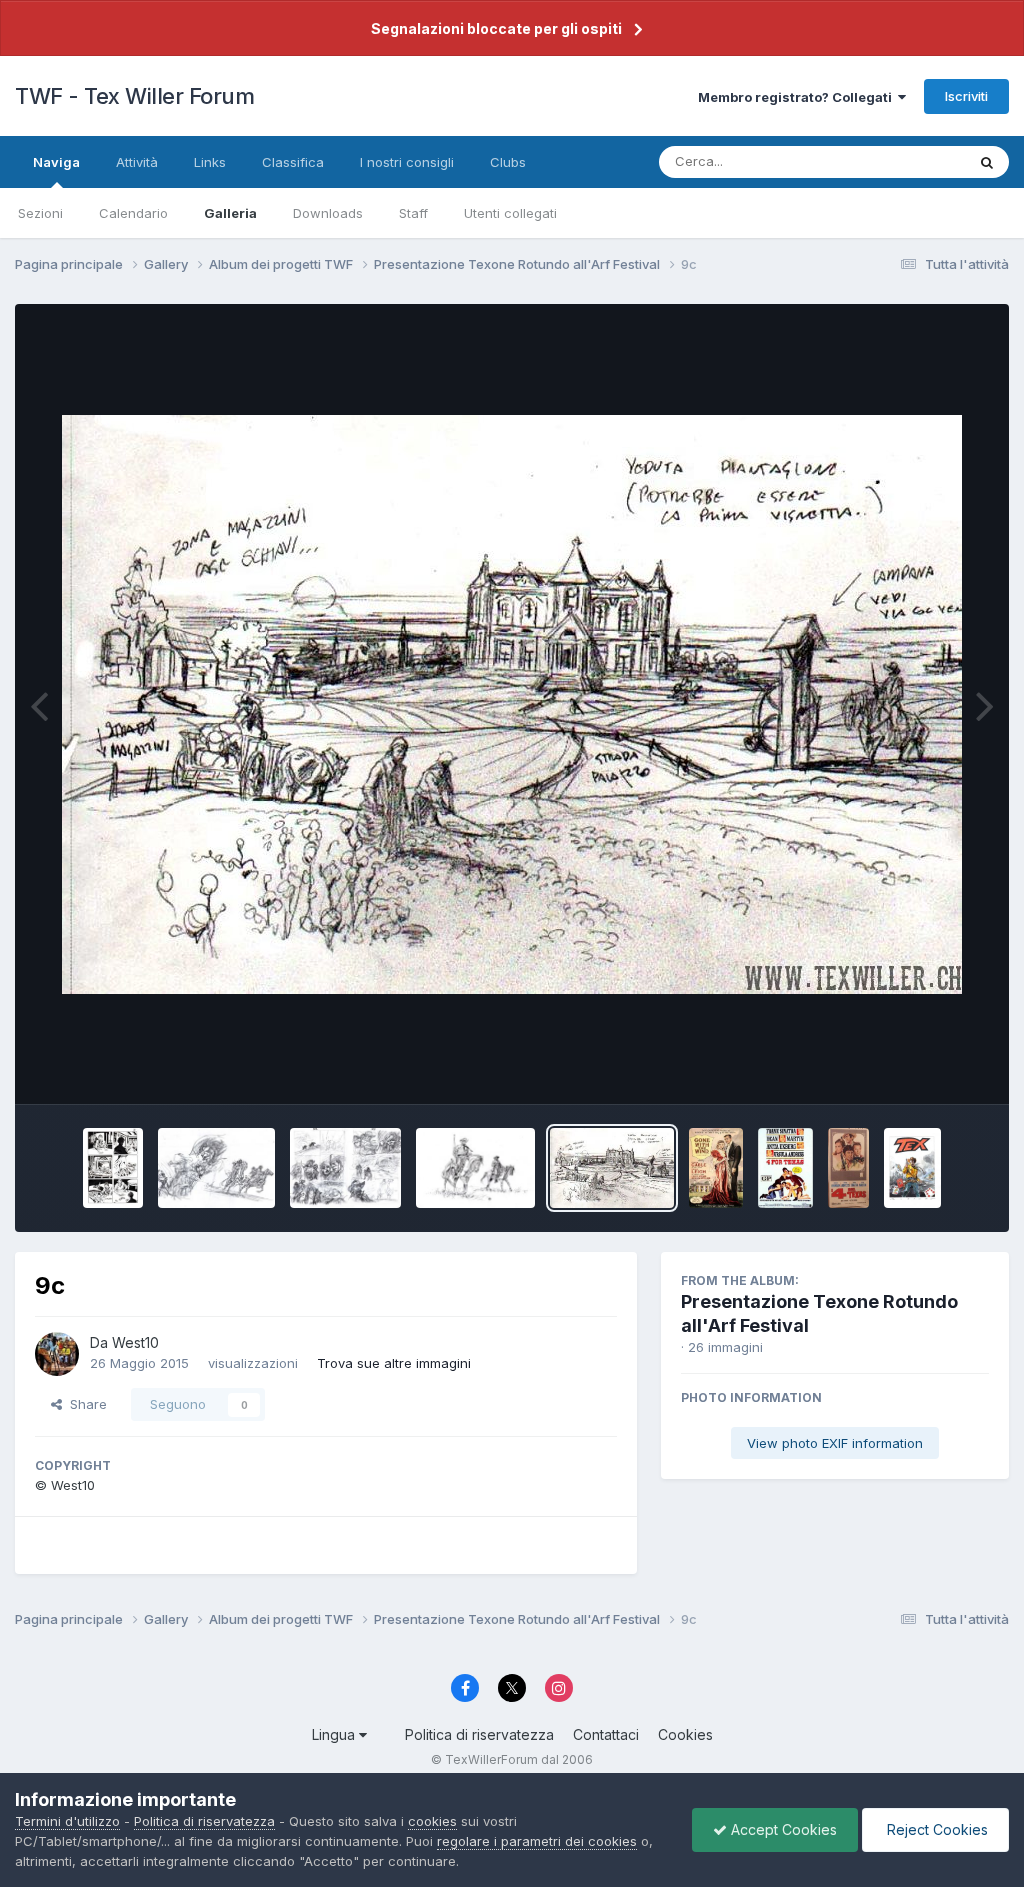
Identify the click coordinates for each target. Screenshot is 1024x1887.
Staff (413, 213)
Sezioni (40, 213)
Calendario (133, 213)
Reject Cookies (935, 1829)
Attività (137, 162)
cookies (432, 1821)
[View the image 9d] (475, 1168)
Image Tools (926, 1068)
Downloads (328, 213)
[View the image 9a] (785, 1168)
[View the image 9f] (216, 1168)
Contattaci (606, 1734)
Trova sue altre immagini (394, 1363)
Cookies (685, 1734)
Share (84, 1404)
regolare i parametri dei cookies (537, 1841)
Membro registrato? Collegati (798, 97)
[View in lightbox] (512, 704)
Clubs (508, 162)
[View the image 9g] (113, 1168)
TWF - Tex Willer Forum (134, 96)
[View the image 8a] (849, 1168)
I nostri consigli (407, 162)
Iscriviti (966, 96)
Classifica (293, 162)
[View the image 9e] (346, 1168)
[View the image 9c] (612, 1168)
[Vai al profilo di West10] (57, 1354)
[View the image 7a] (912, 1168)
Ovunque (911, 161)
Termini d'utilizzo (67, 1821)
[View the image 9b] (716, 1168)
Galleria (230, 213)
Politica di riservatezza (479, 1734)
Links (210, 162)
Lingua (335, 1734)
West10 (135, 1342)
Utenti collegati (510, 213)
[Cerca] (987, 162)
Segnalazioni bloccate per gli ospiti (496, 28)
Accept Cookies (782, 1829)
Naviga (56, 162)
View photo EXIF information (835, 1443)
